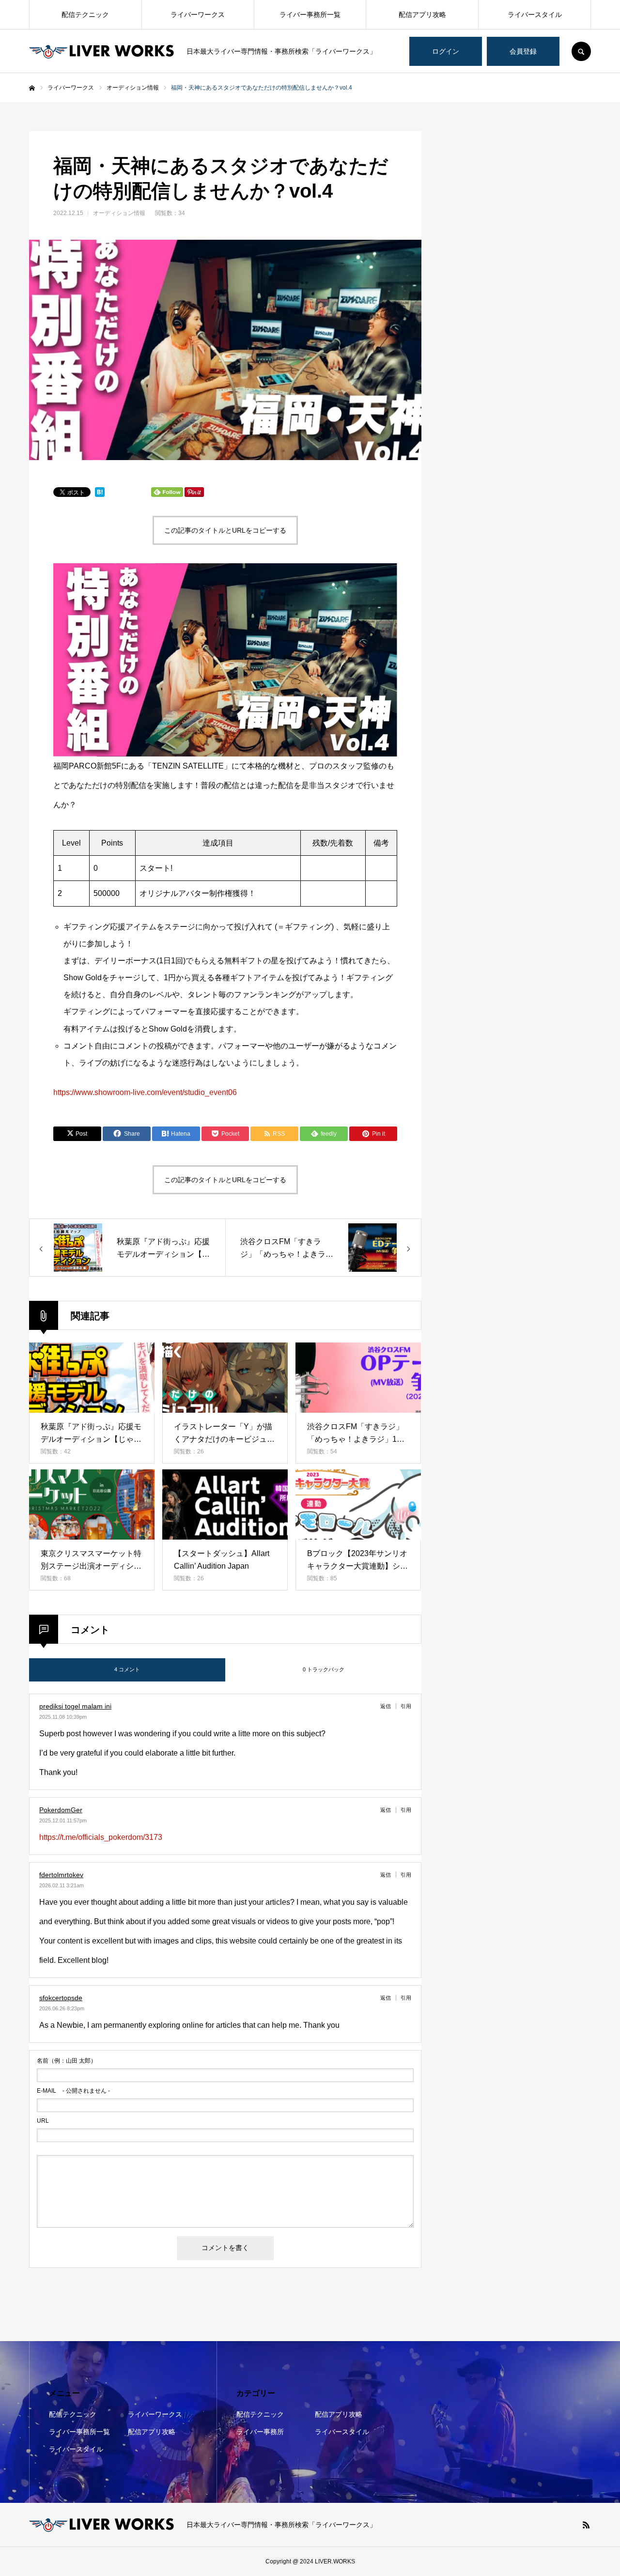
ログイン (446, 51)
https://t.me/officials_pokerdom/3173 (101, 1837)
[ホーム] (32, 88)
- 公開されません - (73, 2091)
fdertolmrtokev (61, 1875)
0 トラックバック (324, 1669)
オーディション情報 (119, 213)
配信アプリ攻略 (422, 15)
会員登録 (523, 51)
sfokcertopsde (61, 1998)
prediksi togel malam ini (75, 1706)
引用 (406, 1706)
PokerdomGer (61, 1810)
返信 (386, 1706)
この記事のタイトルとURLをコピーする (225, 530)
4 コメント (127, 1669)
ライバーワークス (198, 15)
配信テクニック (85, 15)
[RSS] (586, 2525)
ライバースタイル (535, 15)
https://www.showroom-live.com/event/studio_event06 (145, 1092)
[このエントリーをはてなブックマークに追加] (100, 494)
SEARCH (581, 51)
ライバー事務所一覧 (310, 15)
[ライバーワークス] (102, 51)
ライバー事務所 (260, 2432)
